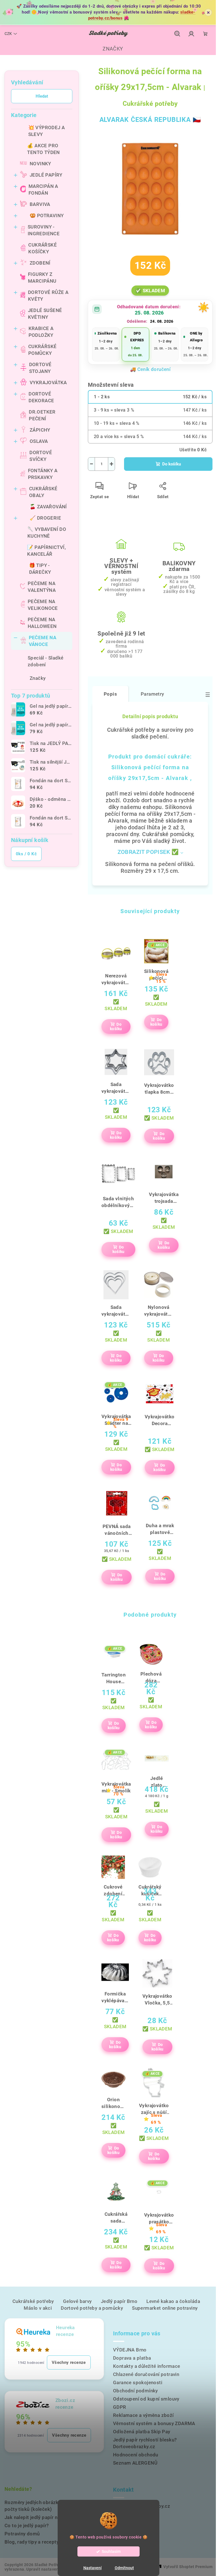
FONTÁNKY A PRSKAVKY (43, 474)
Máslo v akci (38, 2308)
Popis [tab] (110, 694)
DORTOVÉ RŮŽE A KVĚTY (48, 296)
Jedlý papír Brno (119, 2301)
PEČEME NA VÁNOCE (43, 641)
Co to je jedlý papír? (27, 2526)
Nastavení (93, 2568)
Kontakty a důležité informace (147, 2366)
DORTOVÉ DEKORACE (41, 397)
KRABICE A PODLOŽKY (41, 332)
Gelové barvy (77, 2301)
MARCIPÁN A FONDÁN (43, 190)
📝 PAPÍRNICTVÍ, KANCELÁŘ (46, 551)
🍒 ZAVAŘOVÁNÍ (48, 507)
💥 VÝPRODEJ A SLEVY (47, 131)
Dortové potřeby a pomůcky (92, 2308)
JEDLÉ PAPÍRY (46, 175)
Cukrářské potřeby (33, 2301)
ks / (26, 854)
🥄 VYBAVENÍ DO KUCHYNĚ (47, 533)
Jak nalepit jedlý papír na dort (38, 2517)
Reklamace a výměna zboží (143, 2415)
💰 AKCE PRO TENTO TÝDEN (43, 149)
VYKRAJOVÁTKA (48, 383)
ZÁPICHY (40, 430)
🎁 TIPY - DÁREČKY (40, 569)
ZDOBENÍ (40, 263)
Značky (38, 678)
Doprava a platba (132, 2358)
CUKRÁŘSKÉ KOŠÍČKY (43, 248)
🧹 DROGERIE (45, 518)
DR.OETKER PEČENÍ (42, 415)
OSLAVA (39, 441)
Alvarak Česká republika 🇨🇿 (150, 120)
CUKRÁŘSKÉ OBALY (43, 492)
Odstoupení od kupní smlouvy (146, 2399)
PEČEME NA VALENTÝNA (42, 587)
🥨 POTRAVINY (47, 216)
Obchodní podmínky (135, 2391)
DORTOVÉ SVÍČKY (41, 456)
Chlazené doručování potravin (146, 2374)
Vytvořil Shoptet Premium (188, 2567)
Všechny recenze (69, 2362)
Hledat (42, 96)
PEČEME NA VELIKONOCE (43, 605)
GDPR (120, 2407)
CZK (8, 34)
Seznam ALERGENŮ (135, 2463)
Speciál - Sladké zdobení (45, 661)
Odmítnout (124, 2568)
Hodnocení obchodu (136, 2455)
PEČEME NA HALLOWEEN (42, 623)
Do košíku (172, 464)
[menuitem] (108, 49)
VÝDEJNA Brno (130, 2350)
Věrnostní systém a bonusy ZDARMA (154, 2423)
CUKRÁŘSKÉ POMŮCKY (43, 350)
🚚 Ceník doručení (150, 369)
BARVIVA (40, 204)
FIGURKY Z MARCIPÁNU (42, 278)
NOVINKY (40, 164)
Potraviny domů (22, 2534)
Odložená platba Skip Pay (142, 2432)
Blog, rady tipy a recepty (32, 2542)
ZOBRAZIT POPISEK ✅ (148, 852)
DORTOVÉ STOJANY (40, 368)
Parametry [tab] (152, 694)
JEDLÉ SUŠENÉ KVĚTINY (45, 314)
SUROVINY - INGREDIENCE (44, 230)
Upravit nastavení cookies (51, 2569)
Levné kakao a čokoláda (173, 2301)
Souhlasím (111, 2551)
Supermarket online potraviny (165, 2308)
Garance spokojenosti (138, 2382)
